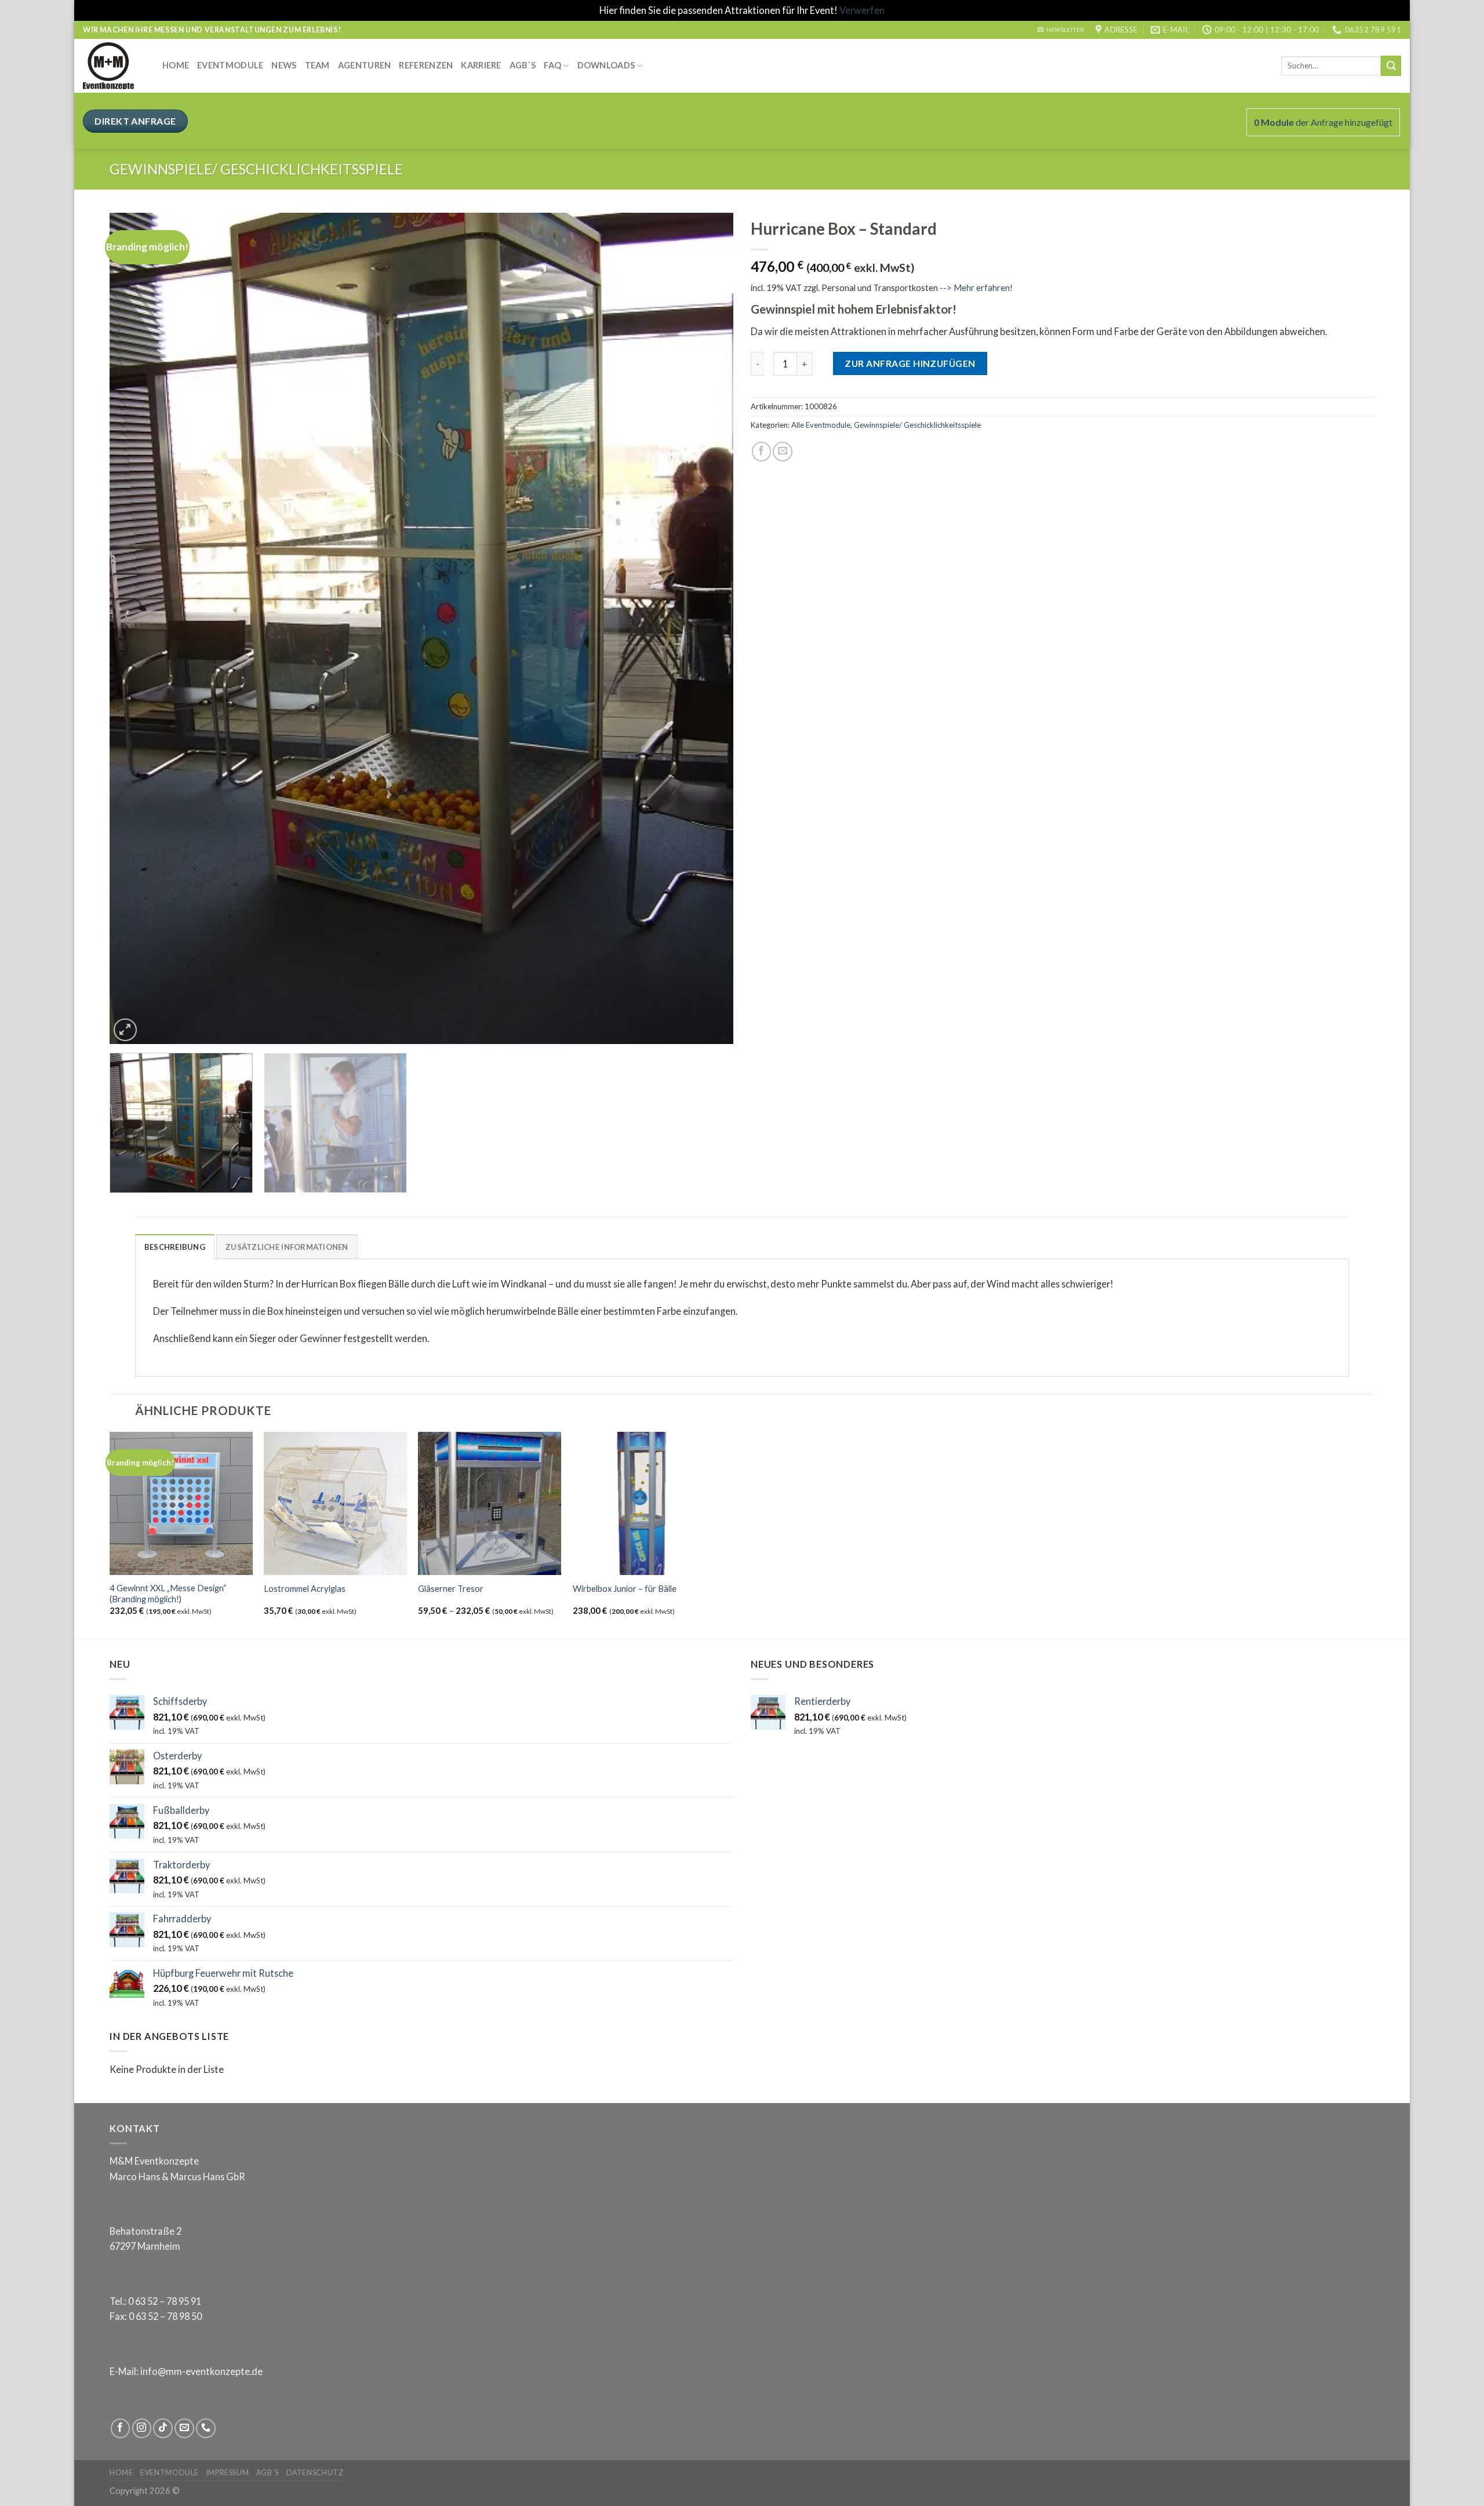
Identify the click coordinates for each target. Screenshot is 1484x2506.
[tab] (175, 1247)
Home (176, 65)
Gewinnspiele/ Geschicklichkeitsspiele (256, 169)
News (284, 65)
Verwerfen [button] (862, 10)
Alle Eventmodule (821, 425)
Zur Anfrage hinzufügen (910, 363)
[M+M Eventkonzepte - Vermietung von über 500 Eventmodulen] (114, 66)
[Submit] (1391, 66)
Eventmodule (230, 65)
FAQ (552, 65)
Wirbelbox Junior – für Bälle (625, 1589)
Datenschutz (315, 2473)
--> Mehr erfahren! (975, 288)
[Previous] (137, 629)
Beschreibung (175, 1247)
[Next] (706, 629)
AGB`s (523, 65)
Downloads (606, 65)
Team (317, 65)
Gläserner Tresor (451, 1589)
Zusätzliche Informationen (287, 1247)
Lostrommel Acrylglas (305, 1589)
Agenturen (365, 65)
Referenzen (426, 65)
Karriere (481, 65)
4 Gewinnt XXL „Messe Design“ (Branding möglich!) (168, 1594)
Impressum (228, 2473)
